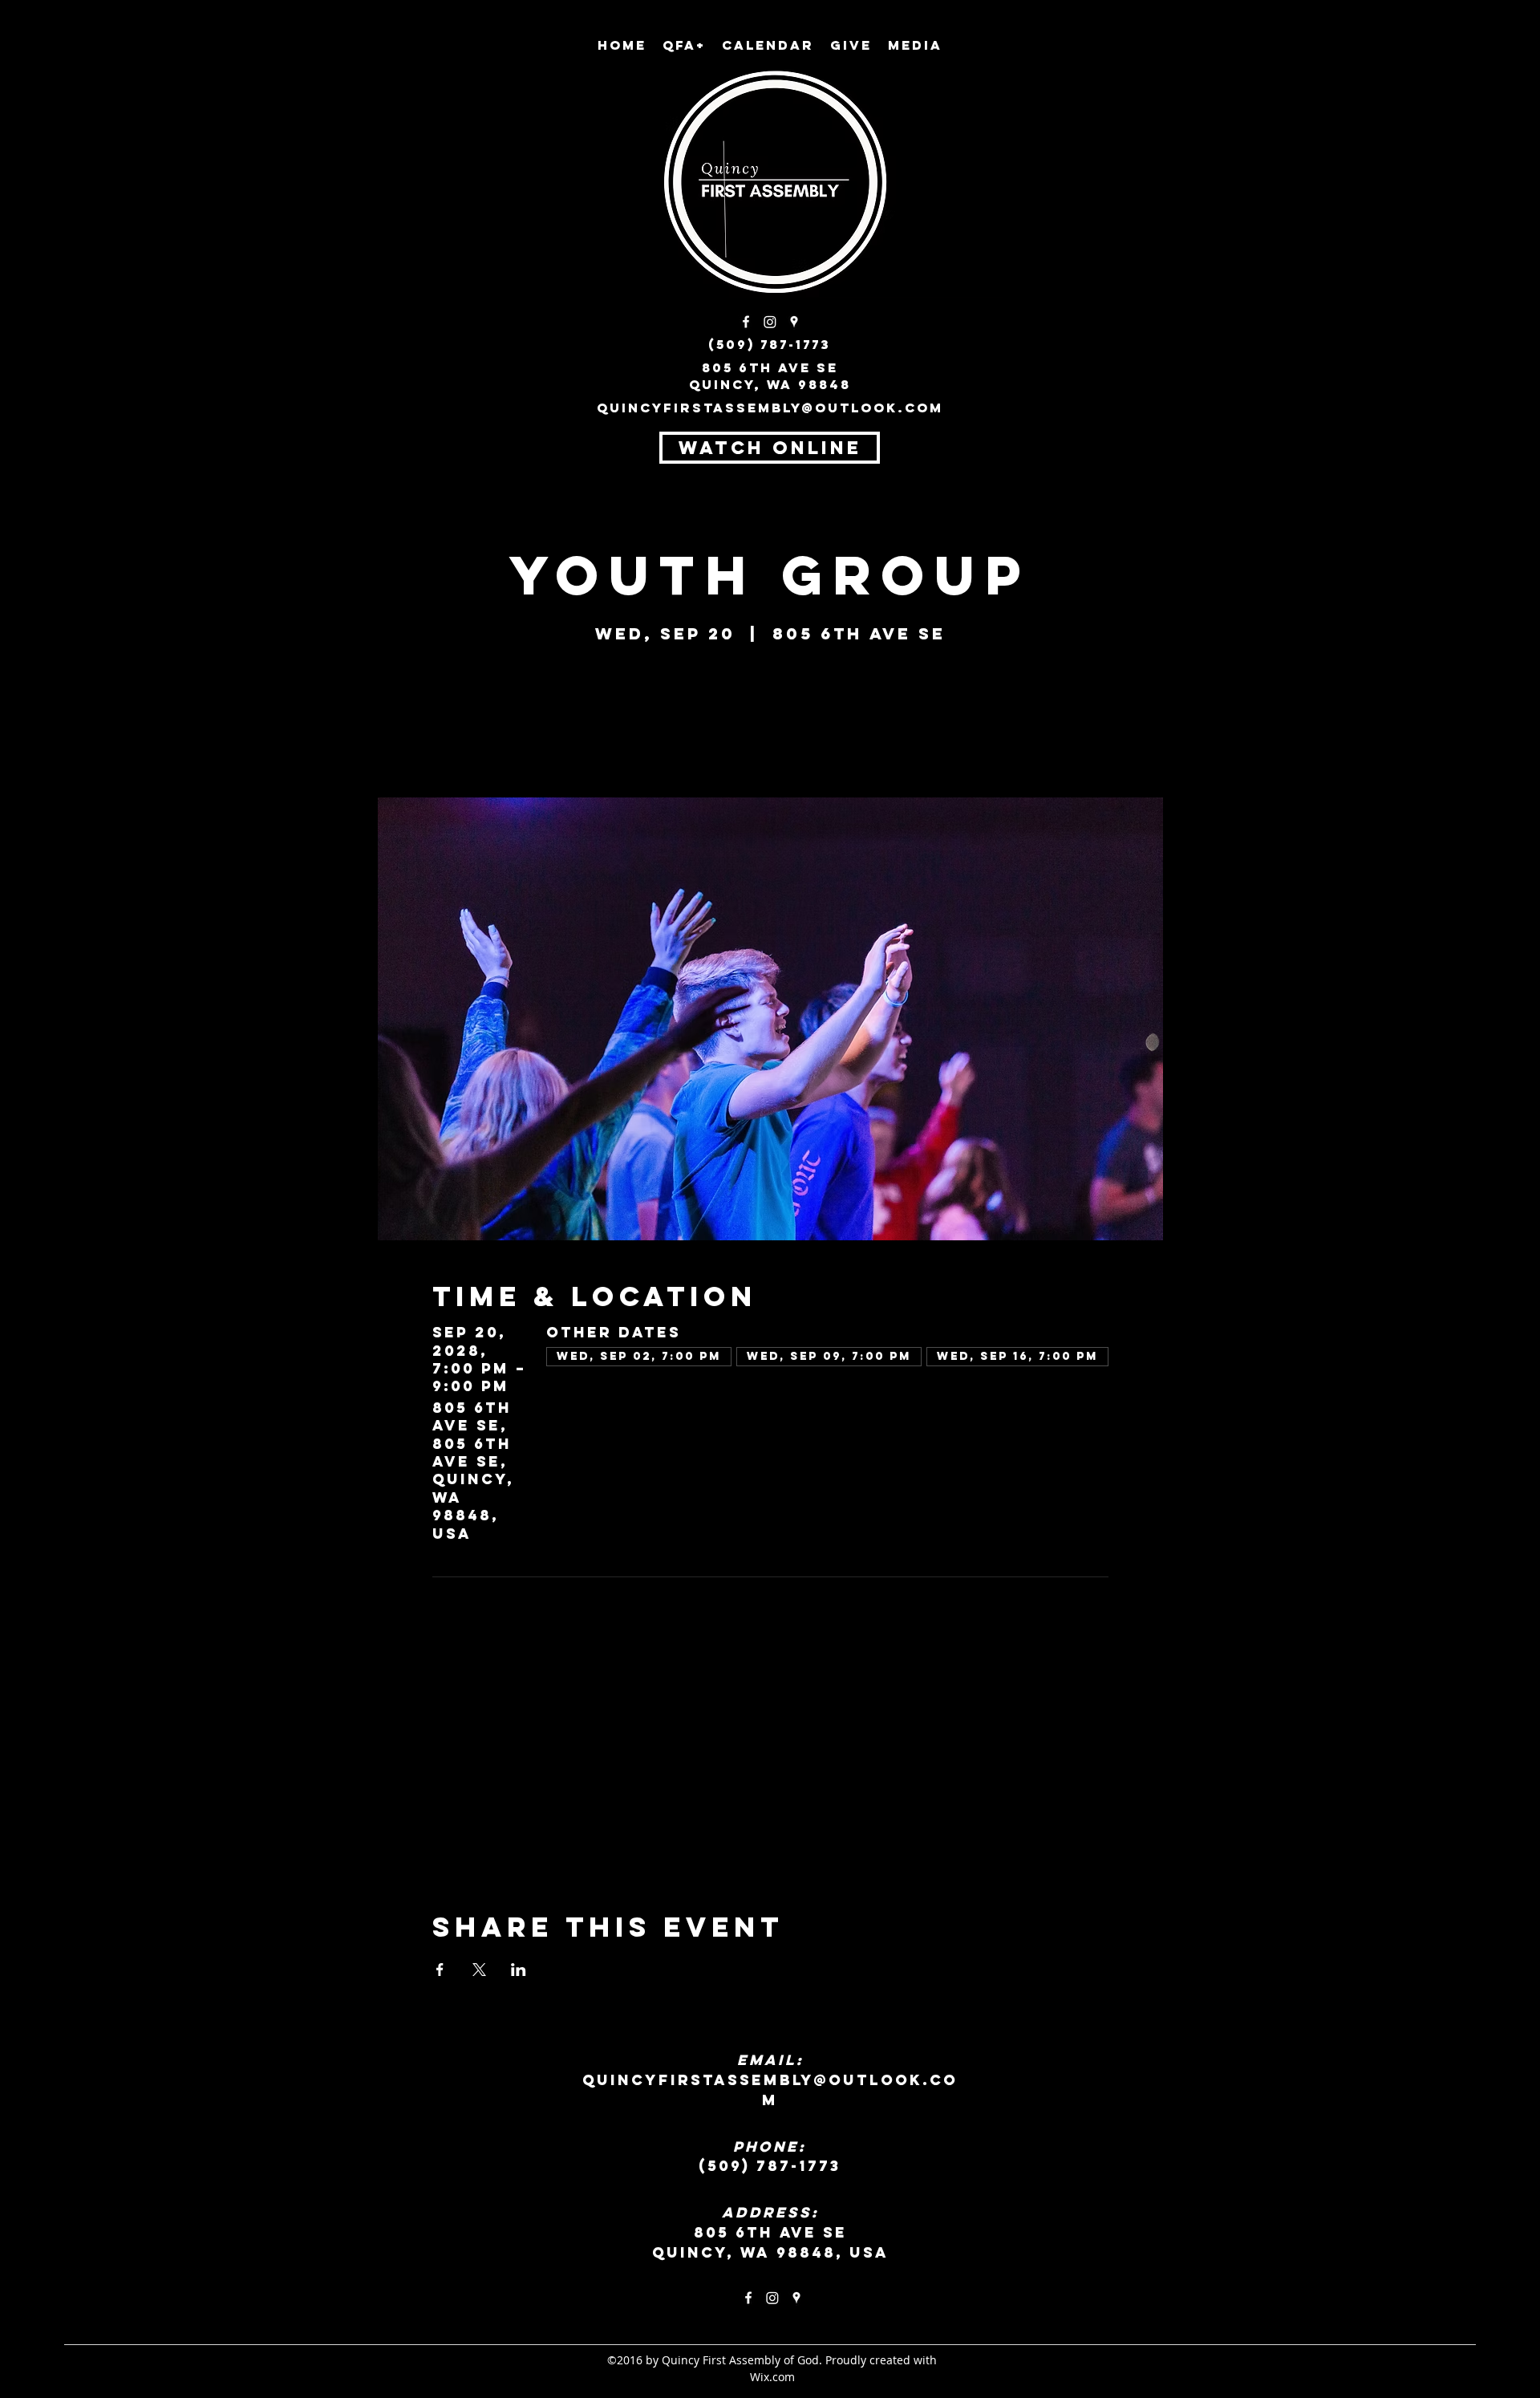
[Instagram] (770, 322)
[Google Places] (794, 322)
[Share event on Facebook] (440, 1970)
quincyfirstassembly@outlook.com (770, 408)
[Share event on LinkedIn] (519, 1970)
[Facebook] (746, 322)
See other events (770, 722)
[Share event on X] (479, 1970)
